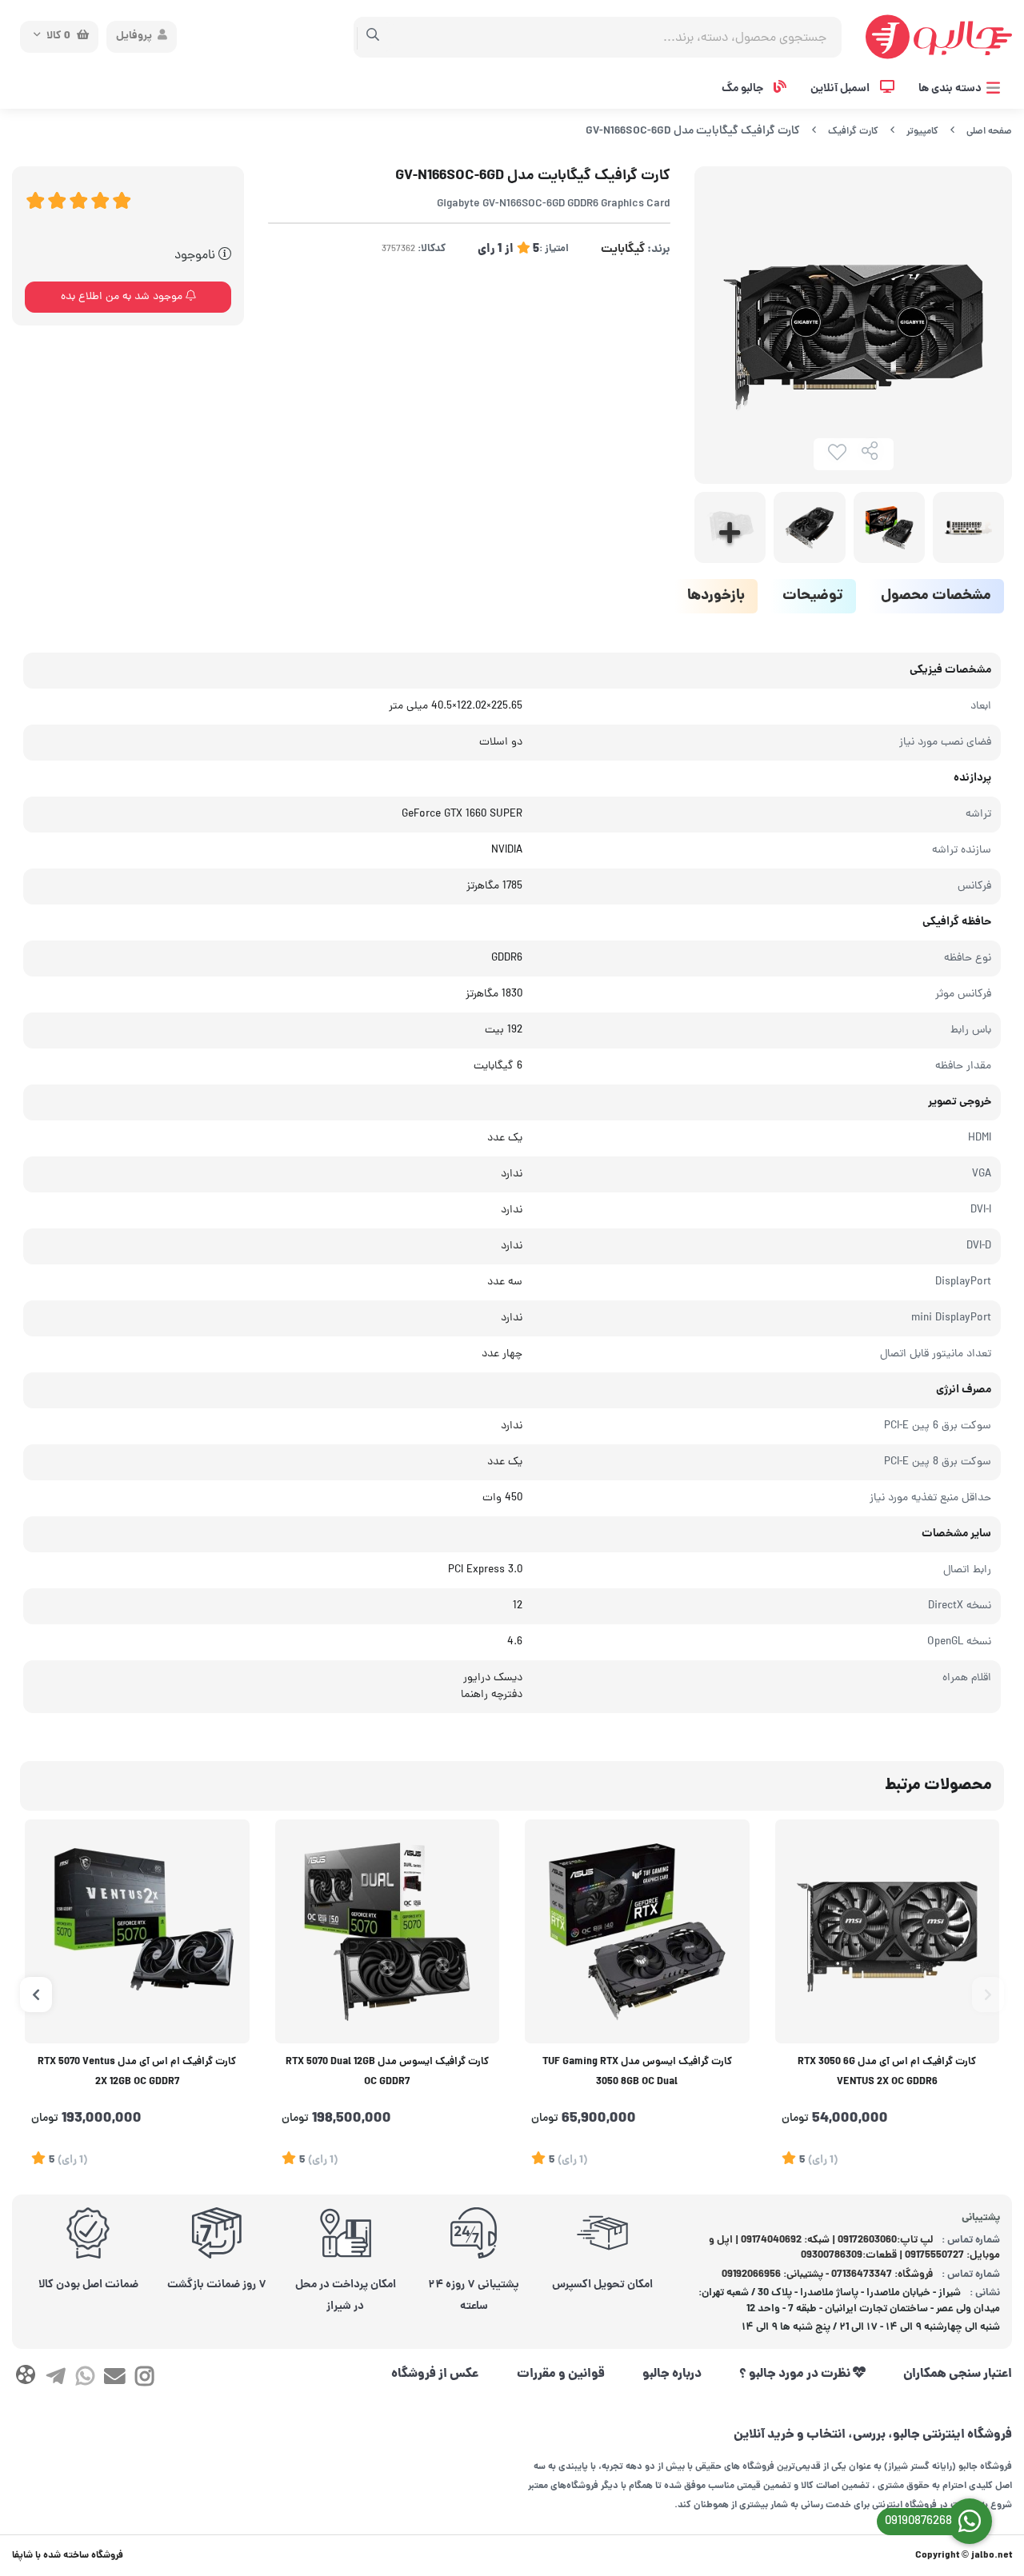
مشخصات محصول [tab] (936, 596)
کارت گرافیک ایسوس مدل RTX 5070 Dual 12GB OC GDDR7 (387, 2073)
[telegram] (55, 2379)
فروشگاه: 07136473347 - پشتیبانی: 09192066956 (827, 2275)
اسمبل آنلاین (841, 89)
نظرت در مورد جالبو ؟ (796, 2374)
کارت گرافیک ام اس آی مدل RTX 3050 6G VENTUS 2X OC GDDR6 (887, 2073)
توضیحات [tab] (813, 596)
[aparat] (25, 2378)
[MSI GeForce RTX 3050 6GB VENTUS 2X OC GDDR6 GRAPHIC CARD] (888, 1932)
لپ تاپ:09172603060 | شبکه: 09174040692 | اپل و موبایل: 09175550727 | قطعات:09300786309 (855, 2249)
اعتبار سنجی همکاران (958, 2374)
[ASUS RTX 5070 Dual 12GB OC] (388, 1932)
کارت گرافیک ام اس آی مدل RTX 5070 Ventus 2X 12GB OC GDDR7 (137, 2073)
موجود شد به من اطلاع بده (123, 297)
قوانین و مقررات (561, 2374)
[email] (115, 2379)
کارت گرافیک (853, 132)
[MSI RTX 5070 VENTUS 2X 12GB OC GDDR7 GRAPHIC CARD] (137, 1932)
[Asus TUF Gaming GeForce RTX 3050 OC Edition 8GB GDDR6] (637, 1932)
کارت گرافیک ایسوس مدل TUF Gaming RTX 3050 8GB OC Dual (637, 2073)
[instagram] (144, 2379)
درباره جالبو (672, 2374)
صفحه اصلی (989, 132)
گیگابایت (623, 250)
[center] (373, 37)
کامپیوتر (922, 132)
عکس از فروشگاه (435, 2374)
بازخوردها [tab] (716, 596)
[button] (988, 1995)
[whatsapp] (85, 2379)
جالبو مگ (744, 89)
